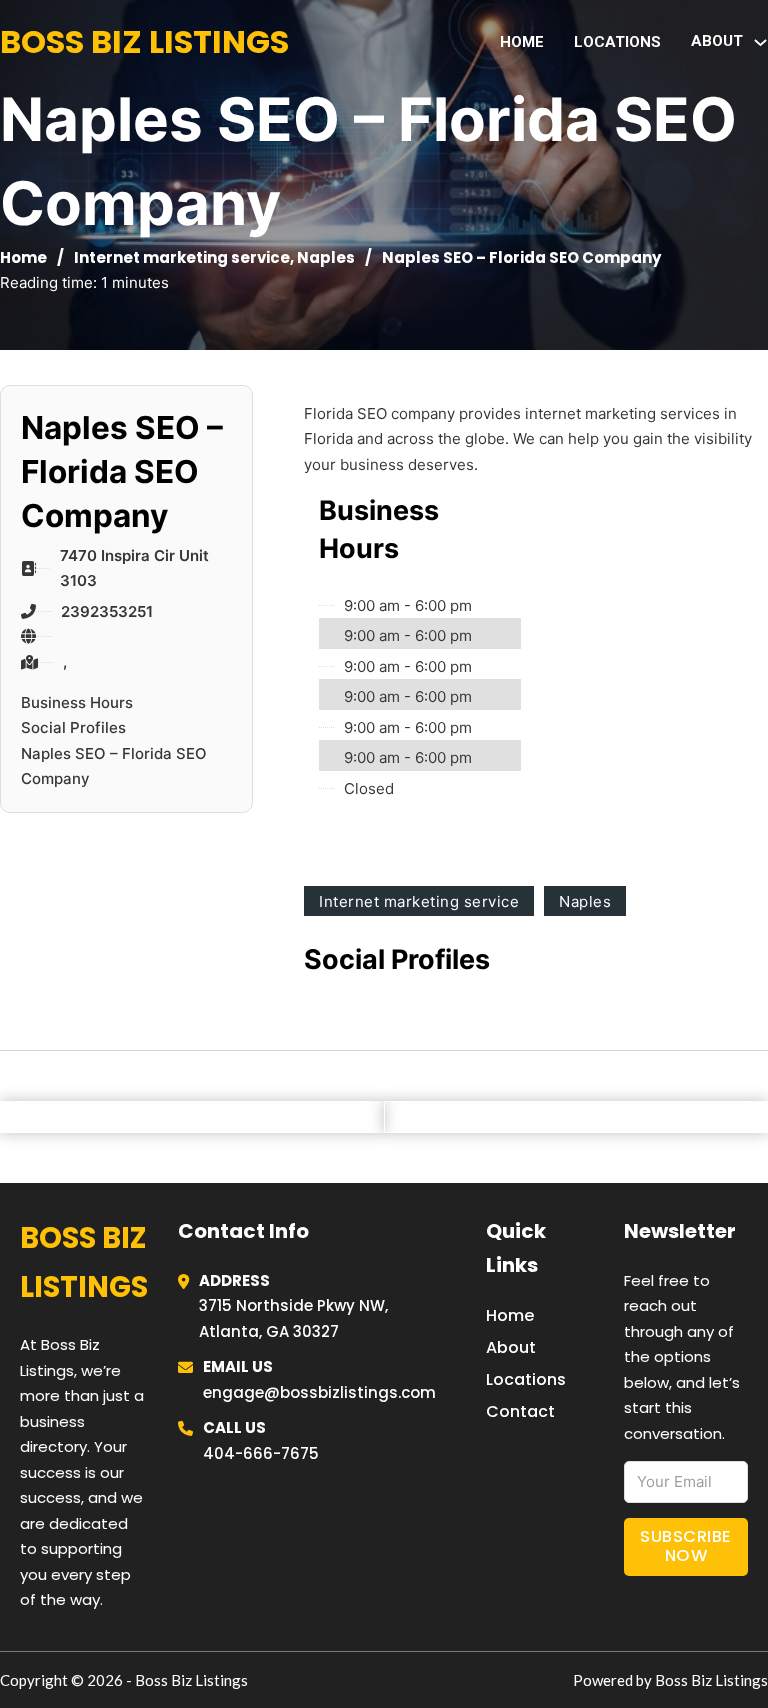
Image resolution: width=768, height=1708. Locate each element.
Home (522, 42)
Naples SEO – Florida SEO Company (114, 766)
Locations (617, 42)
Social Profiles (73, 727)
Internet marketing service (182, 257)
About (511, 1347)
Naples (326, 257)
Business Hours (77, 702)
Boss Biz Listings (144, 41)
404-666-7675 (261, 1453)
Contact (520, 1411)
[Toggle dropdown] (760, 42)
